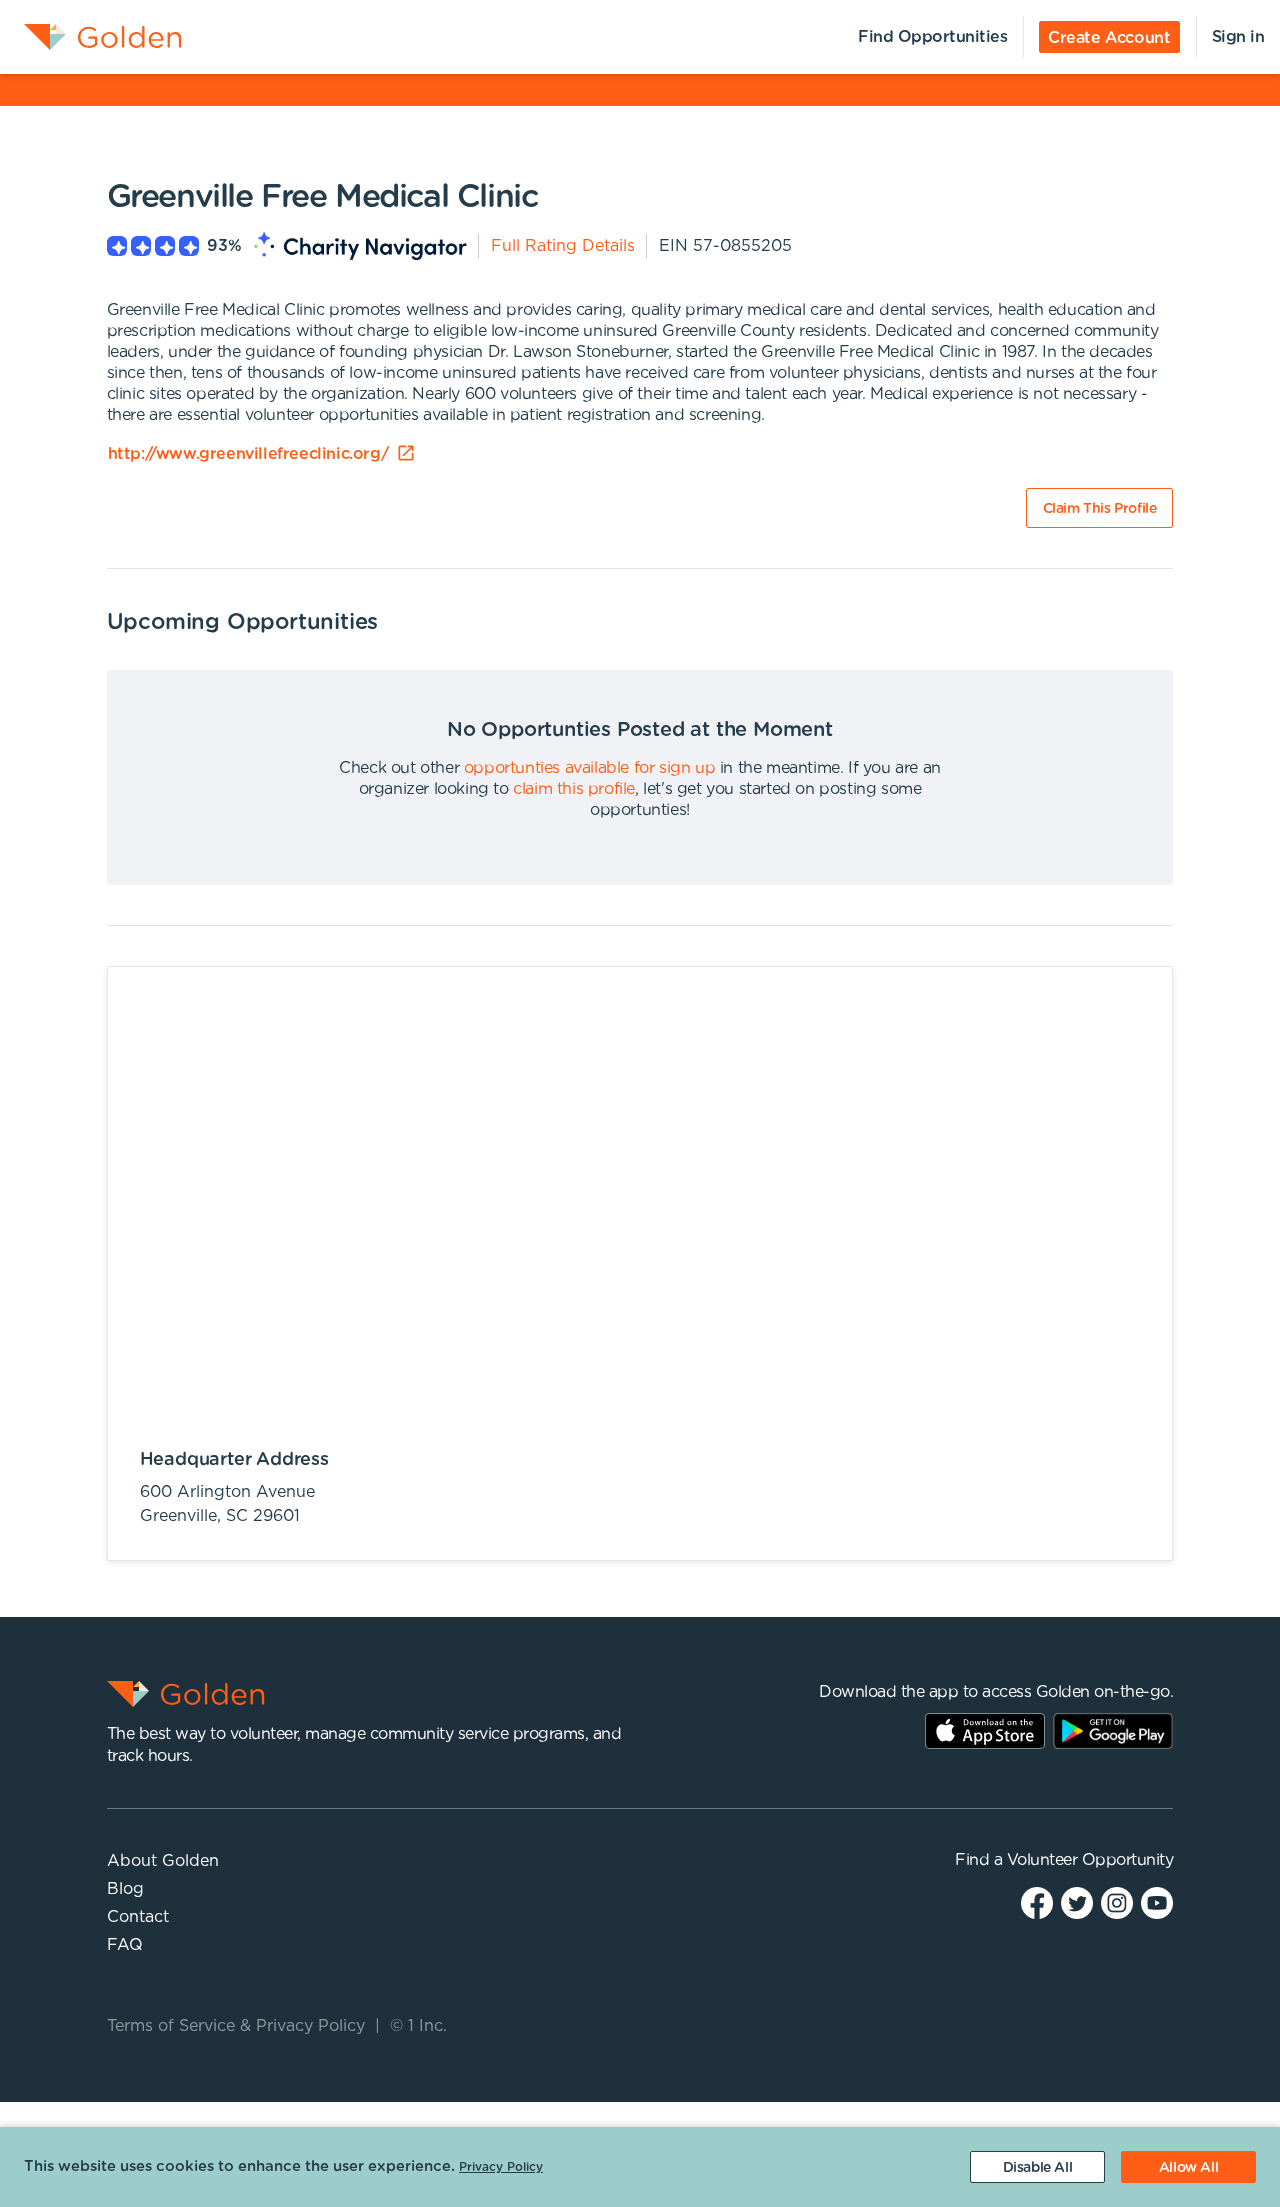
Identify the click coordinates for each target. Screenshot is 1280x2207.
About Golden (163, 1861)
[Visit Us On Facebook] (1037, 1902)
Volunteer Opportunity (1090, 1860)
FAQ (125, 1945)
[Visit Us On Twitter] (1077, 1902)
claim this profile (574, 789)
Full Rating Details (563, 246)
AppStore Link (985, 1731)
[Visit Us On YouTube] (1157, 1902)
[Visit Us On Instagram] (1117, 1902)
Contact (138, 1917)
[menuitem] (91, 37)
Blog (125, 1889)
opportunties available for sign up (589, 768)
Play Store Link (1113, 1731)
